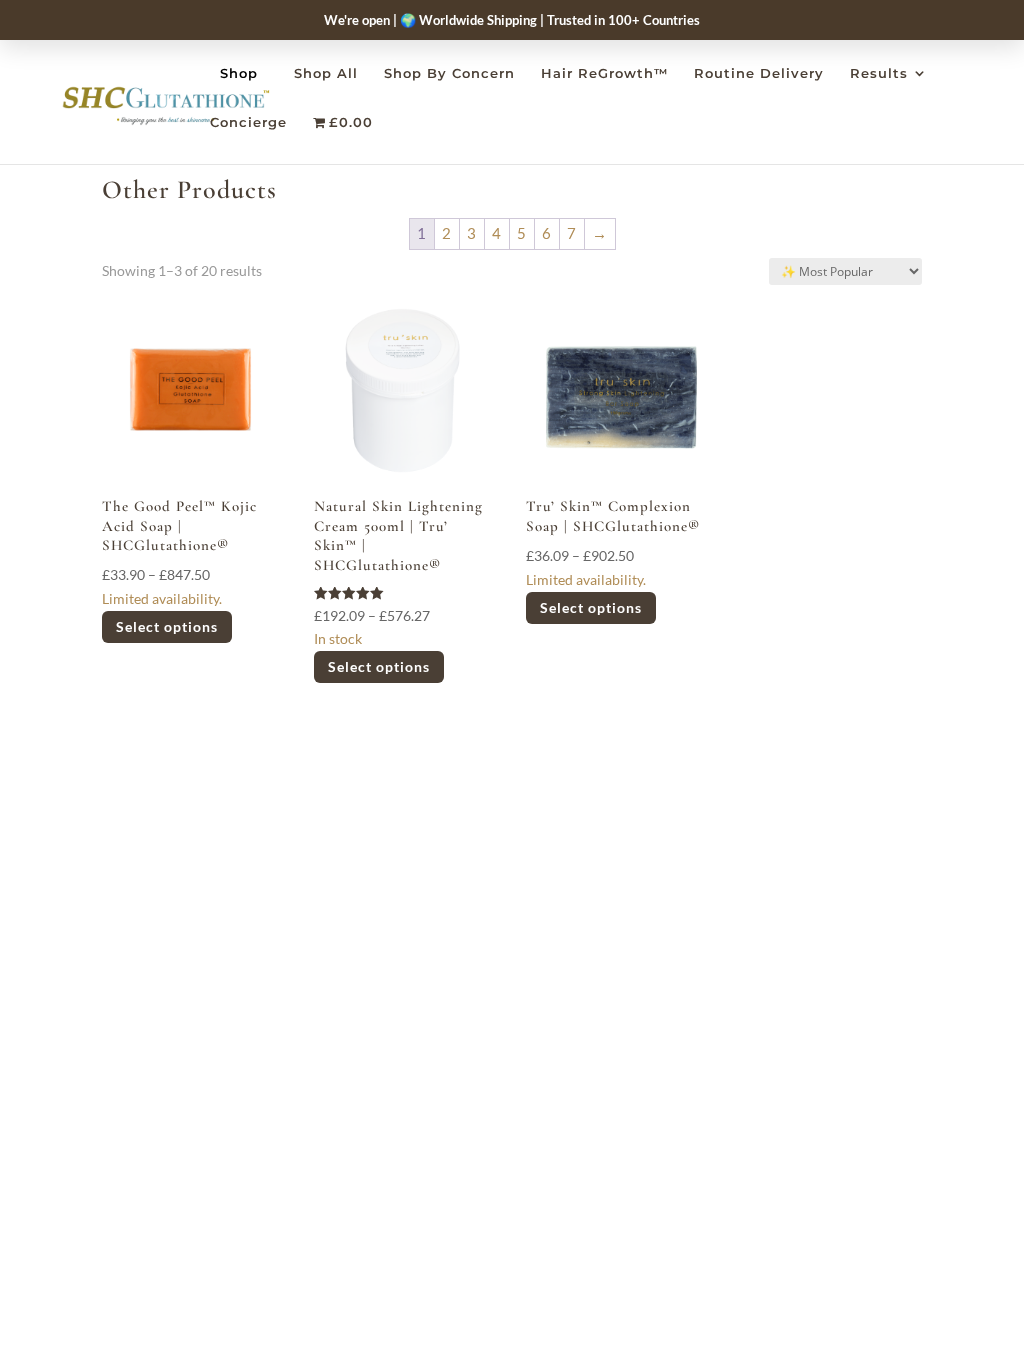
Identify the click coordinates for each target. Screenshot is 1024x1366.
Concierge (248, 122)
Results (879, 73)
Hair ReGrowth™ (604, 73)
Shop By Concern (449, 73)
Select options (167, 626)
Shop (239, 73)
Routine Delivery (759, 73)
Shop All (326, 73)
